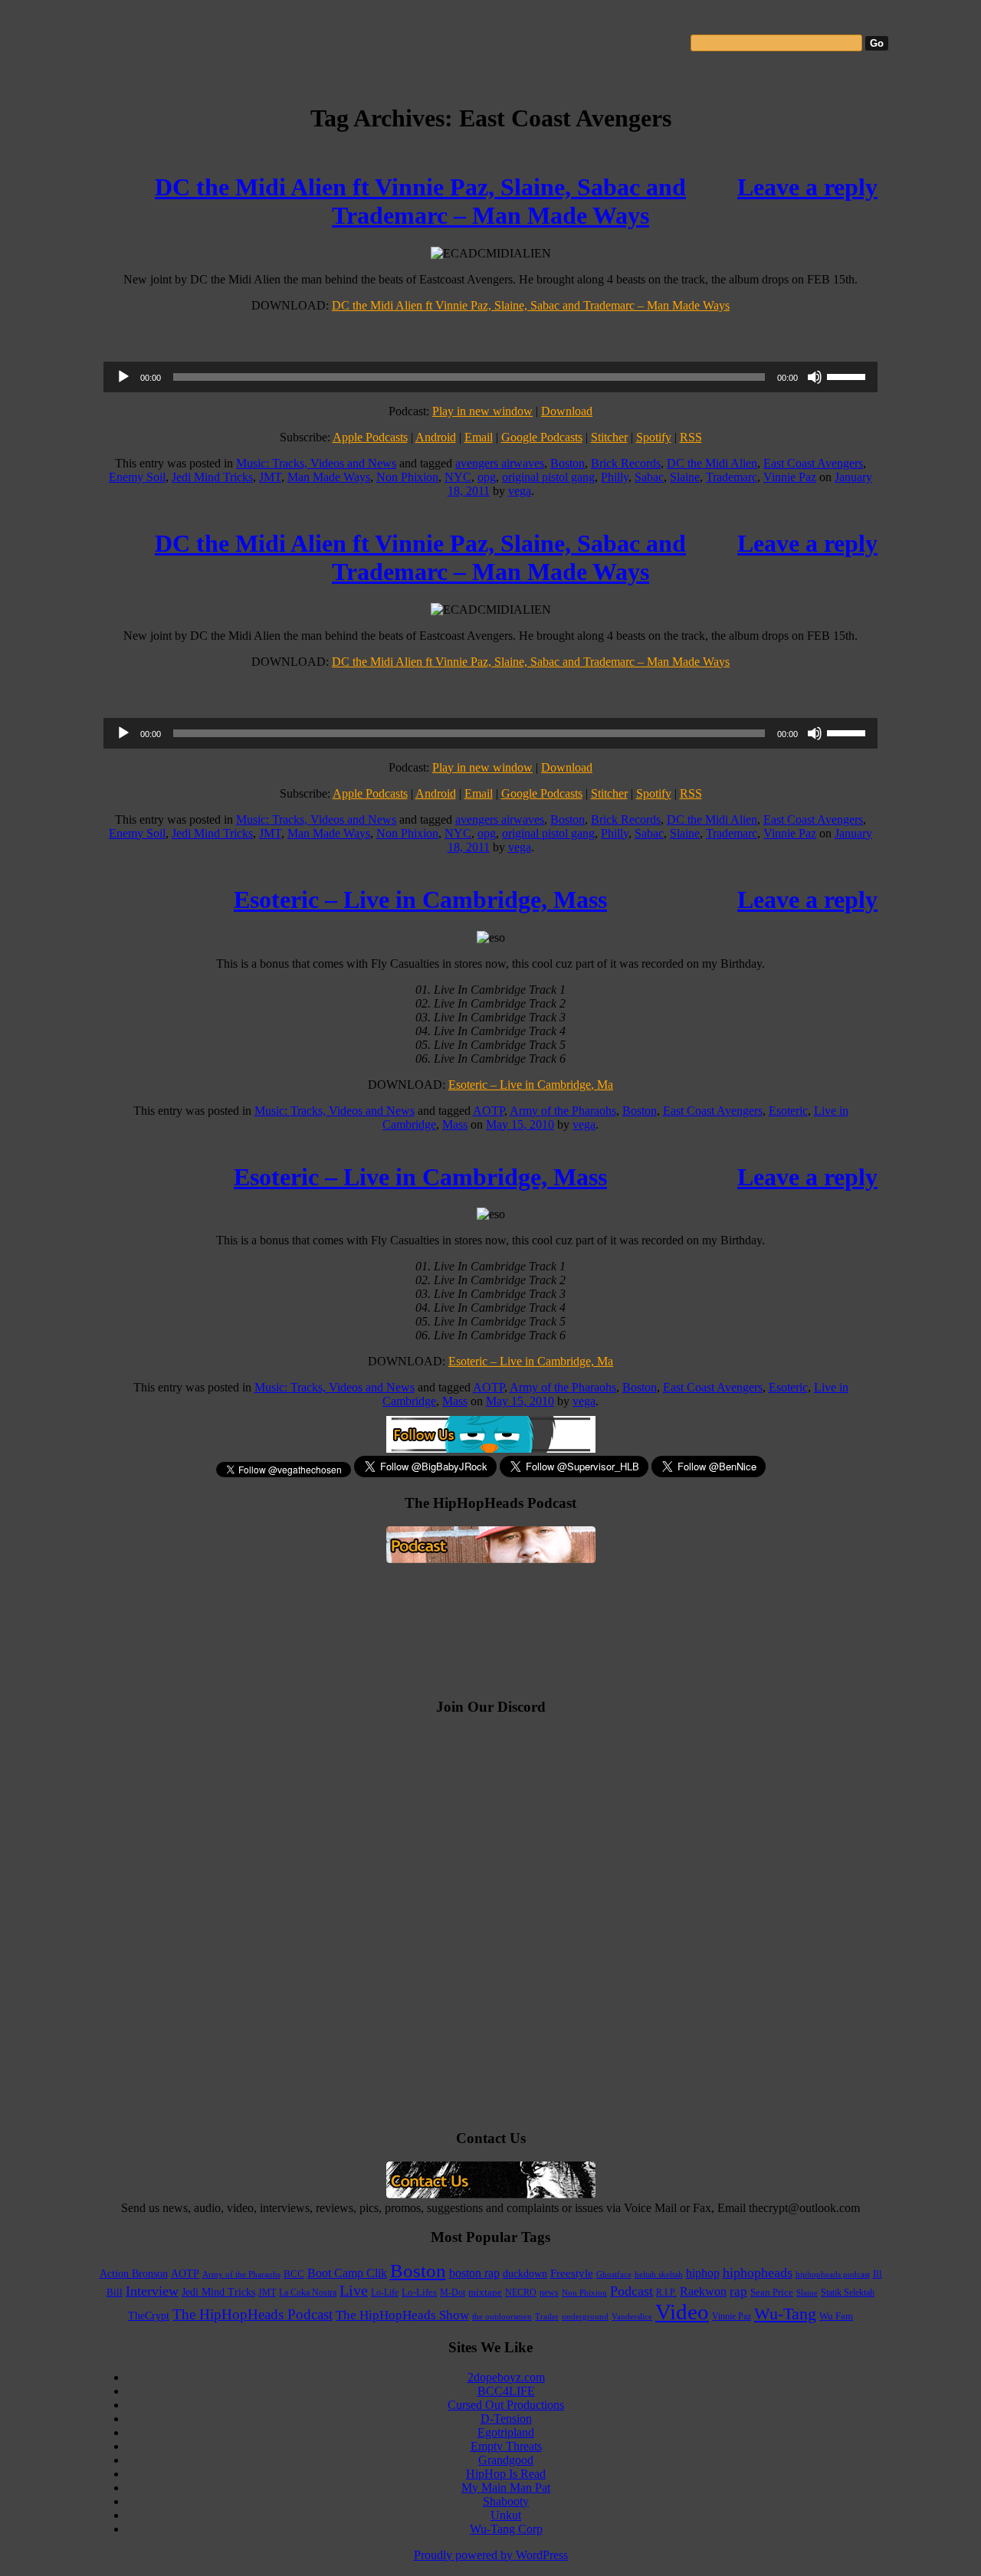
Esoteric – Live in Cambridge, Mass (420, 900)
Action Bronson (134, 2273)
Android (436, 437)
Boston (568, 463)
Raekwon (703, 2291)
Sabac (649, 477)
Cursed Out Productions (506, 2405)
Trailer (547, 2316)
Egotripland (506, 2432)
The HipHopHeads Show (402, 2315)
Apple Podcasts (370, 437)
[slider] (848, 375)
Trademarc (732, 477)
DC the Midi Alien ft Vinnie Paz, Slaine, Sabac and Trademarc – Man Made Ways (420, 201)
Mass (455, 1124)
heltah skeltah (659, 2274)
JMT (270, 477)
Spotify (654, 437)
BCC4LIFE (506, 2391)
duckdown (525, 2274)
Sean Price (772, 2293)
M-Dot (453, 2293)
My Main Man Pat (506, 2488)
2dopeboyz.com (506, 2377)
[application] (490, 377)
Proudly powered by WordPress (491, 2555)
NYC (458, 477)
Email (479, 437)
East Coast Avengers (813, 463)
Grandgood (506, 2460)
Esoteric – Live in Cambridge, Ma (531, 1085)
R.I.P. (666, 2293)
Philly (615, 477)
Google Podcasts (542, 437)
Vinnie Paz (790, 477)
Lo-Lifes (419, 2293)
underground (585, 2316)
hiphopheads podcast (833, 2274)
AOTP (489, 1111)
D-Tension (506, 2419)
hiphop (703, 2273)
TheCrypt (149, 2316)
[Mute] (815, 377)
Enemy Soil (137, 477)
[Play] (123, 377)
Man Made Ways (329, 477)
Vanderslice (632, 2316)
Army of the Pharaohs (563, 1111)
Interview (152, 2291)
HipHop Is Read (506, 2474)
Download (567, 411)
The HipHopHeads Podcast (253, 2314)
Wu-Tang (785, 2314)
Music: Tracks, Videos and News (316, 463)
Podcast (632, 2291)
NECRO (521, 2293)
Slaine (685, 477)
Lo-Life (385, 2293)
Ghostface (614, 2274)
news (549, 2293)
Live (354, 2290)
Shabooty (506, 2501)
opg (487, 477)
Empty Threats (506, 2446)
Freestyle (572, 2273)
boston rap (474, 2273)
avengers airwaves (500, 463)
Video (682, 2312)
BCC (294, 2274)
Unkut (506, 2515)
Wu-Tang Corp (506, 2529)
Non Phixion (407, 477)
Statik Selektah (848, 2293)
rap (738, 2291)
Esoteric (788, 1111)
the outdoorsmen (502, 2316)
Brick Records (626, 463)
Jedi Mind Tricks (212, 477)
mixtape (485, 2293)
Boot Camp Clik (347, 2273)
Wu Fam (836, 2316)
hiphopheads (758, 2273)
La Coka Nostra (308, 2293)
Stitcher (609, 437)
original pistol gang (548, 477)
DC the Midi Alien (712, 463)
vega (520, 491)
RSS (691, 437)
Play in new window (482, 411)
